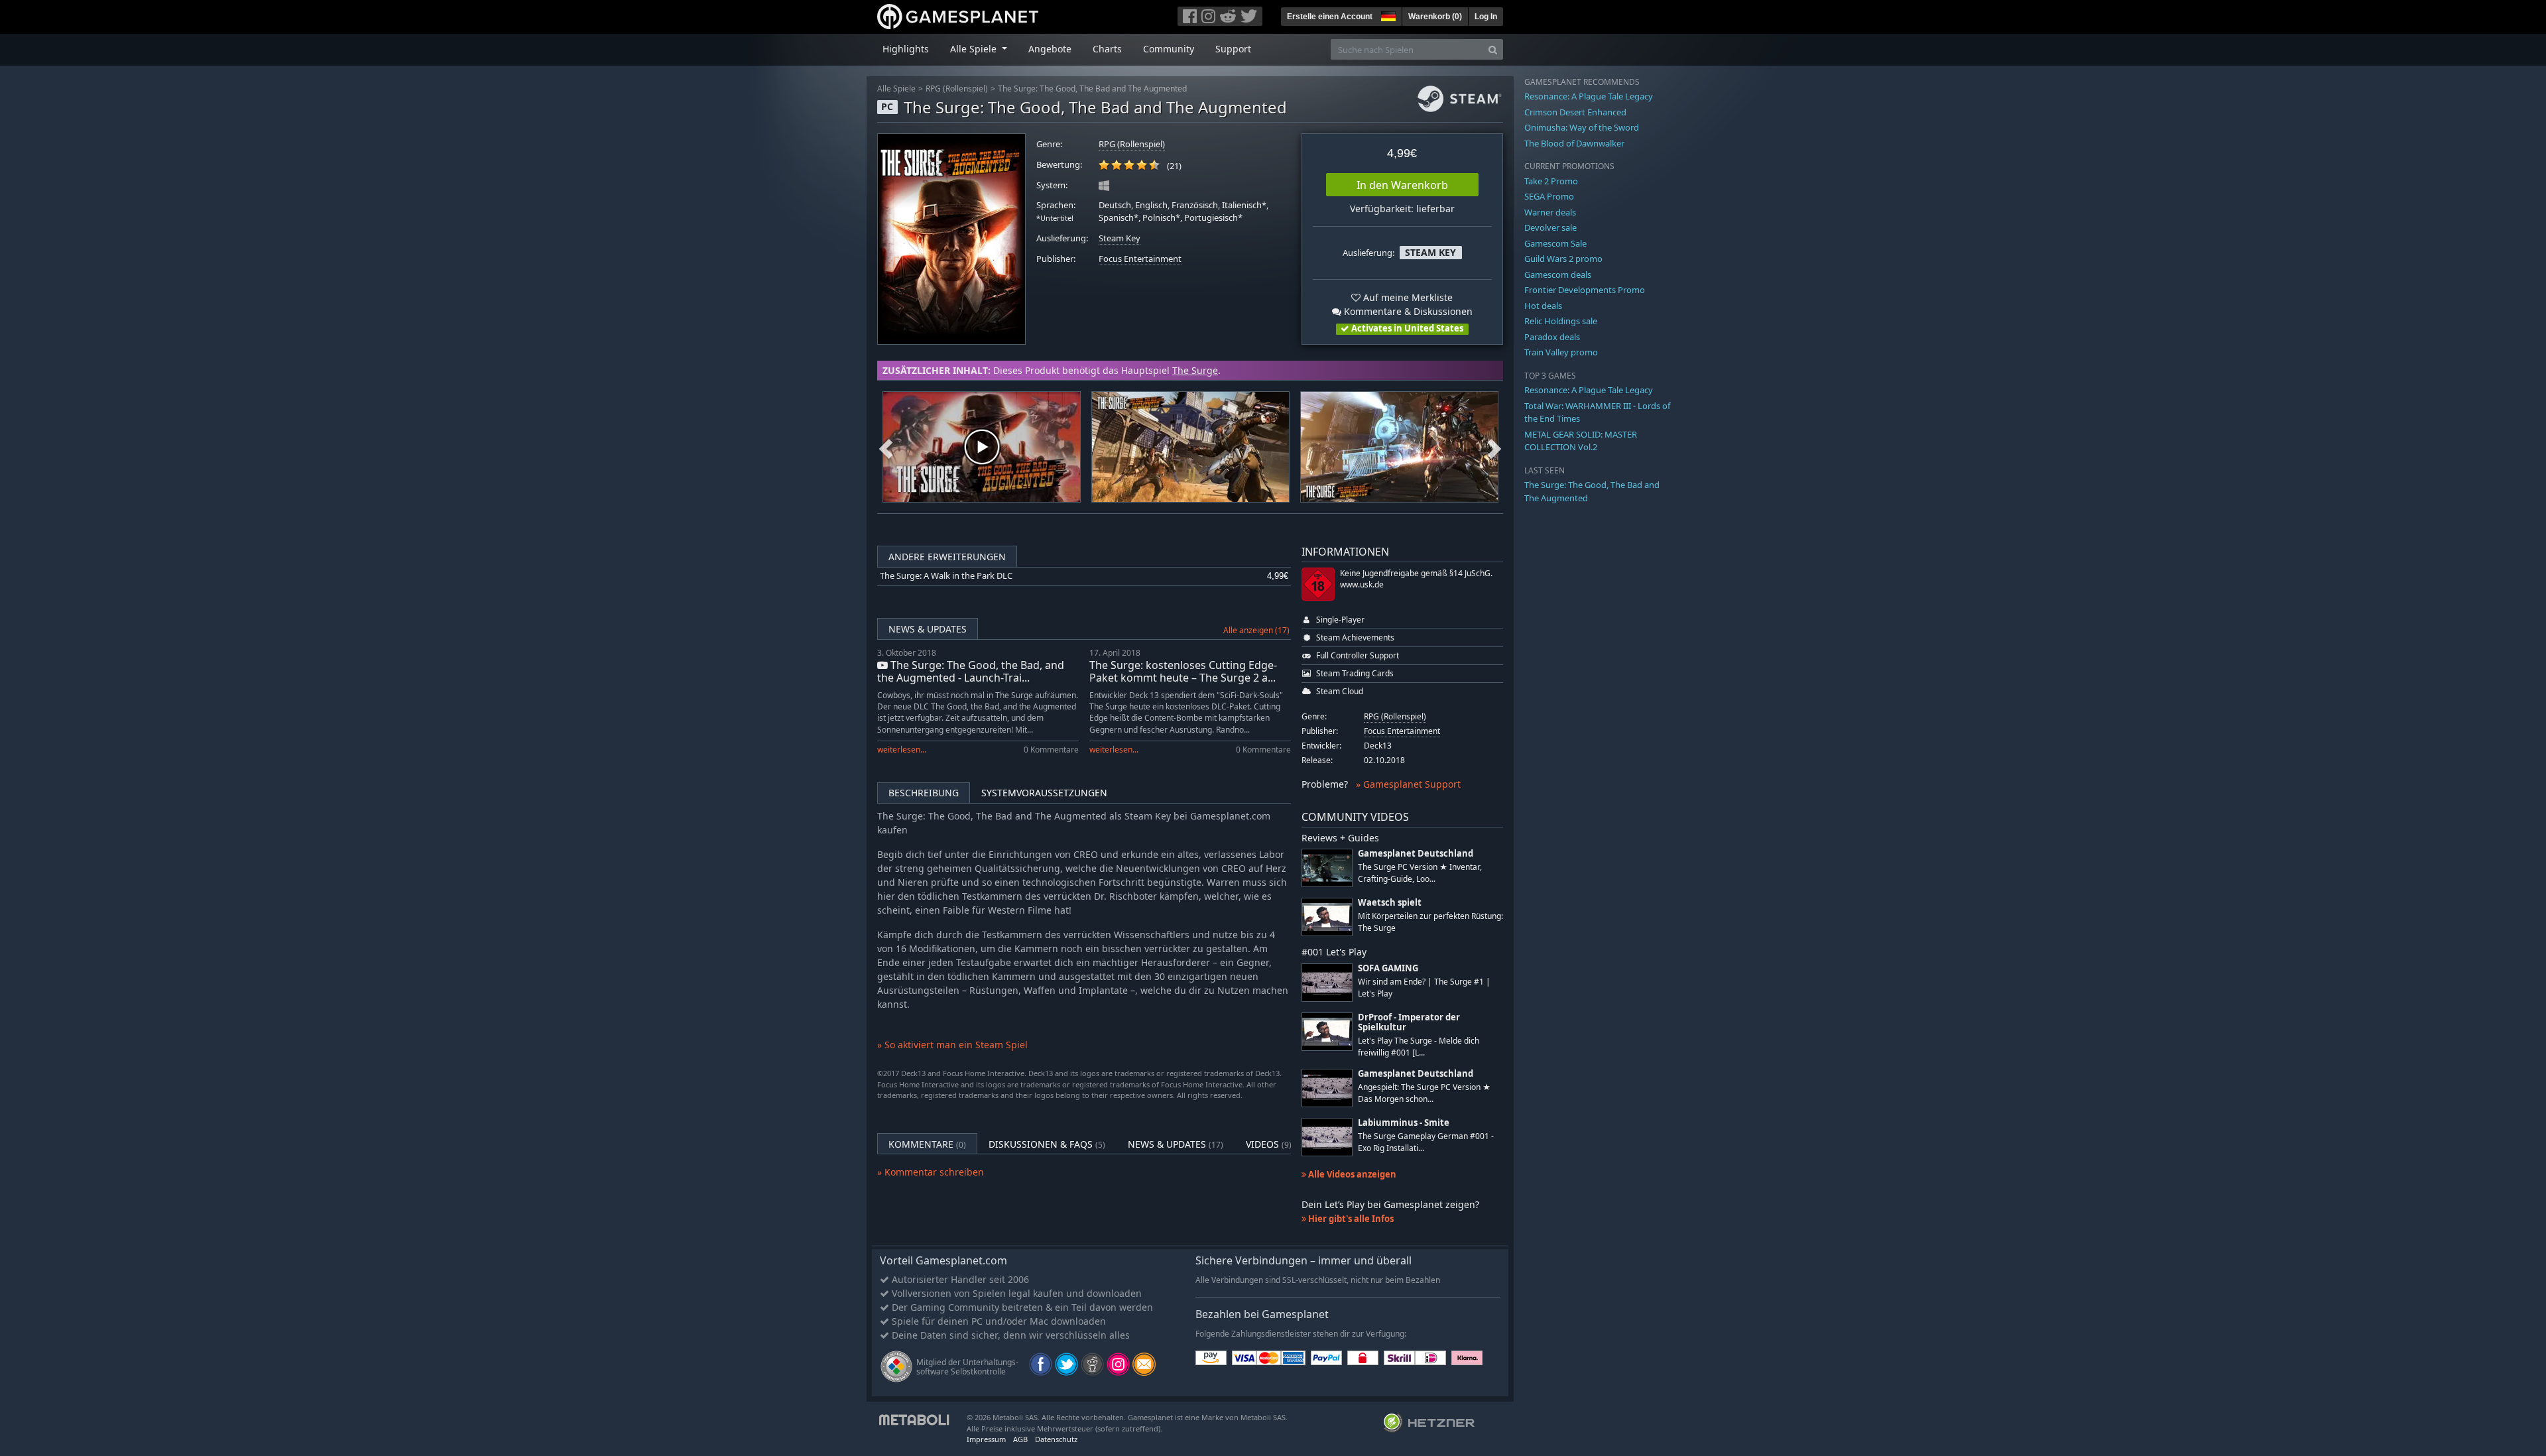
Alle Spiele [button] (975, 49)
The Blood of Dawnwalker (1574, 143)
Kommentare (927, 1144)
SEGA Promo (1549, 196)
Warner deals (1550, 212)
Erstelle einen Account (1330, 17)
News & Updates (928, 629)
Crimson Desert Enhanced (1575, 112)
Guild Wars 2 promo (1563, 259)
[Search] (1493, 49)
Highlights (906, 49)
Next (1494, 447)
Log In (1486, 17)
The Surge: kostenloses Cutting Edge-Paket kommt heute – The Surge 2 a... (1183, 671)
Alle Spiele (896, 89)
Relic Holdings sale (1561, 321)
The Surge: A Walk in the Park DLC (946, 576)
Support (1233, 49)
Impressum (986, 1439)
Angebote (1050, 49)
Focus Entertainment (1140, 259)
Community (1169, 49)
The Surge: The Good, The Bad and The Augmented (1092, 89)
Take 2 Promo (1551, 181)
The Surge (1195, 370)
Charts (1107, 49)
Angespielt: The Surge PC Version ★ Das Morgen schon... (1424, 1093)
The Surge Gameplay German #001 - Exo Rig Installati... (1426, 1142)
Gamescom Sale (1555, 243)
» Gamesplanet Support (1408, 784)
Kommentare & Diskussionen (1407, 311)
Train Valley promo (1561, 352)
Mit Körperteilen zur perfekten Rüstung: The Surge (1430, 922)
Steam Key (1120, 238)
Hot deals (1543, 306)
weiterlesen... (902, 750)
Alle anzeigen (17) (1256, 630)
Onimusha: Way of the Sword (1582, 127)
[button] (1387, 15)
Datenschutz (1056, 1439)
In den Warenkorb (1402, 185)
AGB (1020, 1439)
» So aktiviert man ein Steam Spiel (952, 1045)
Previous (886, 447)
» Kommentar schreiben (931, 1172)
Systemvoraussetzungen (1044, 793)
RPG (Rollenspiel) (957, 89)
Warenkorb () (1435, 17)
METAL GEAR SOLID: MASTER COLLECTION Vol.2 (1581, 441)
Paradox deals (1552, 337)
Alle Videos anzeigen (1351, 1174)
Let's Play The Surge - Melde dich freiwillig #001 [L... (1419, 1046)
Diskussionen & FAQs (1047, 1144)
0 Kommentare (1051, 750)
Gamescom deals (1558, 274)
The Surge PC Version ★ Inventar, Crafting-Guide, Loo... (1420, 873)
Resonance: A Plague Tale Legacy (1589, 96)
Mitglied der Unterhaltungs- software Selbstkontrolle (967, 1367)
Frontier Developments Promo (1585, 290)
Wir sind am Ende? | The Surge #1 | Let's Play (1424, 987)
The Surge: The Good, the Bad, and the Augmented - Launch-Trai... (971, 671)
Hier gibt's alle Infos (1350, 1219)
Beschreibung (924, 793)
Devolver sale (1550, 227)
